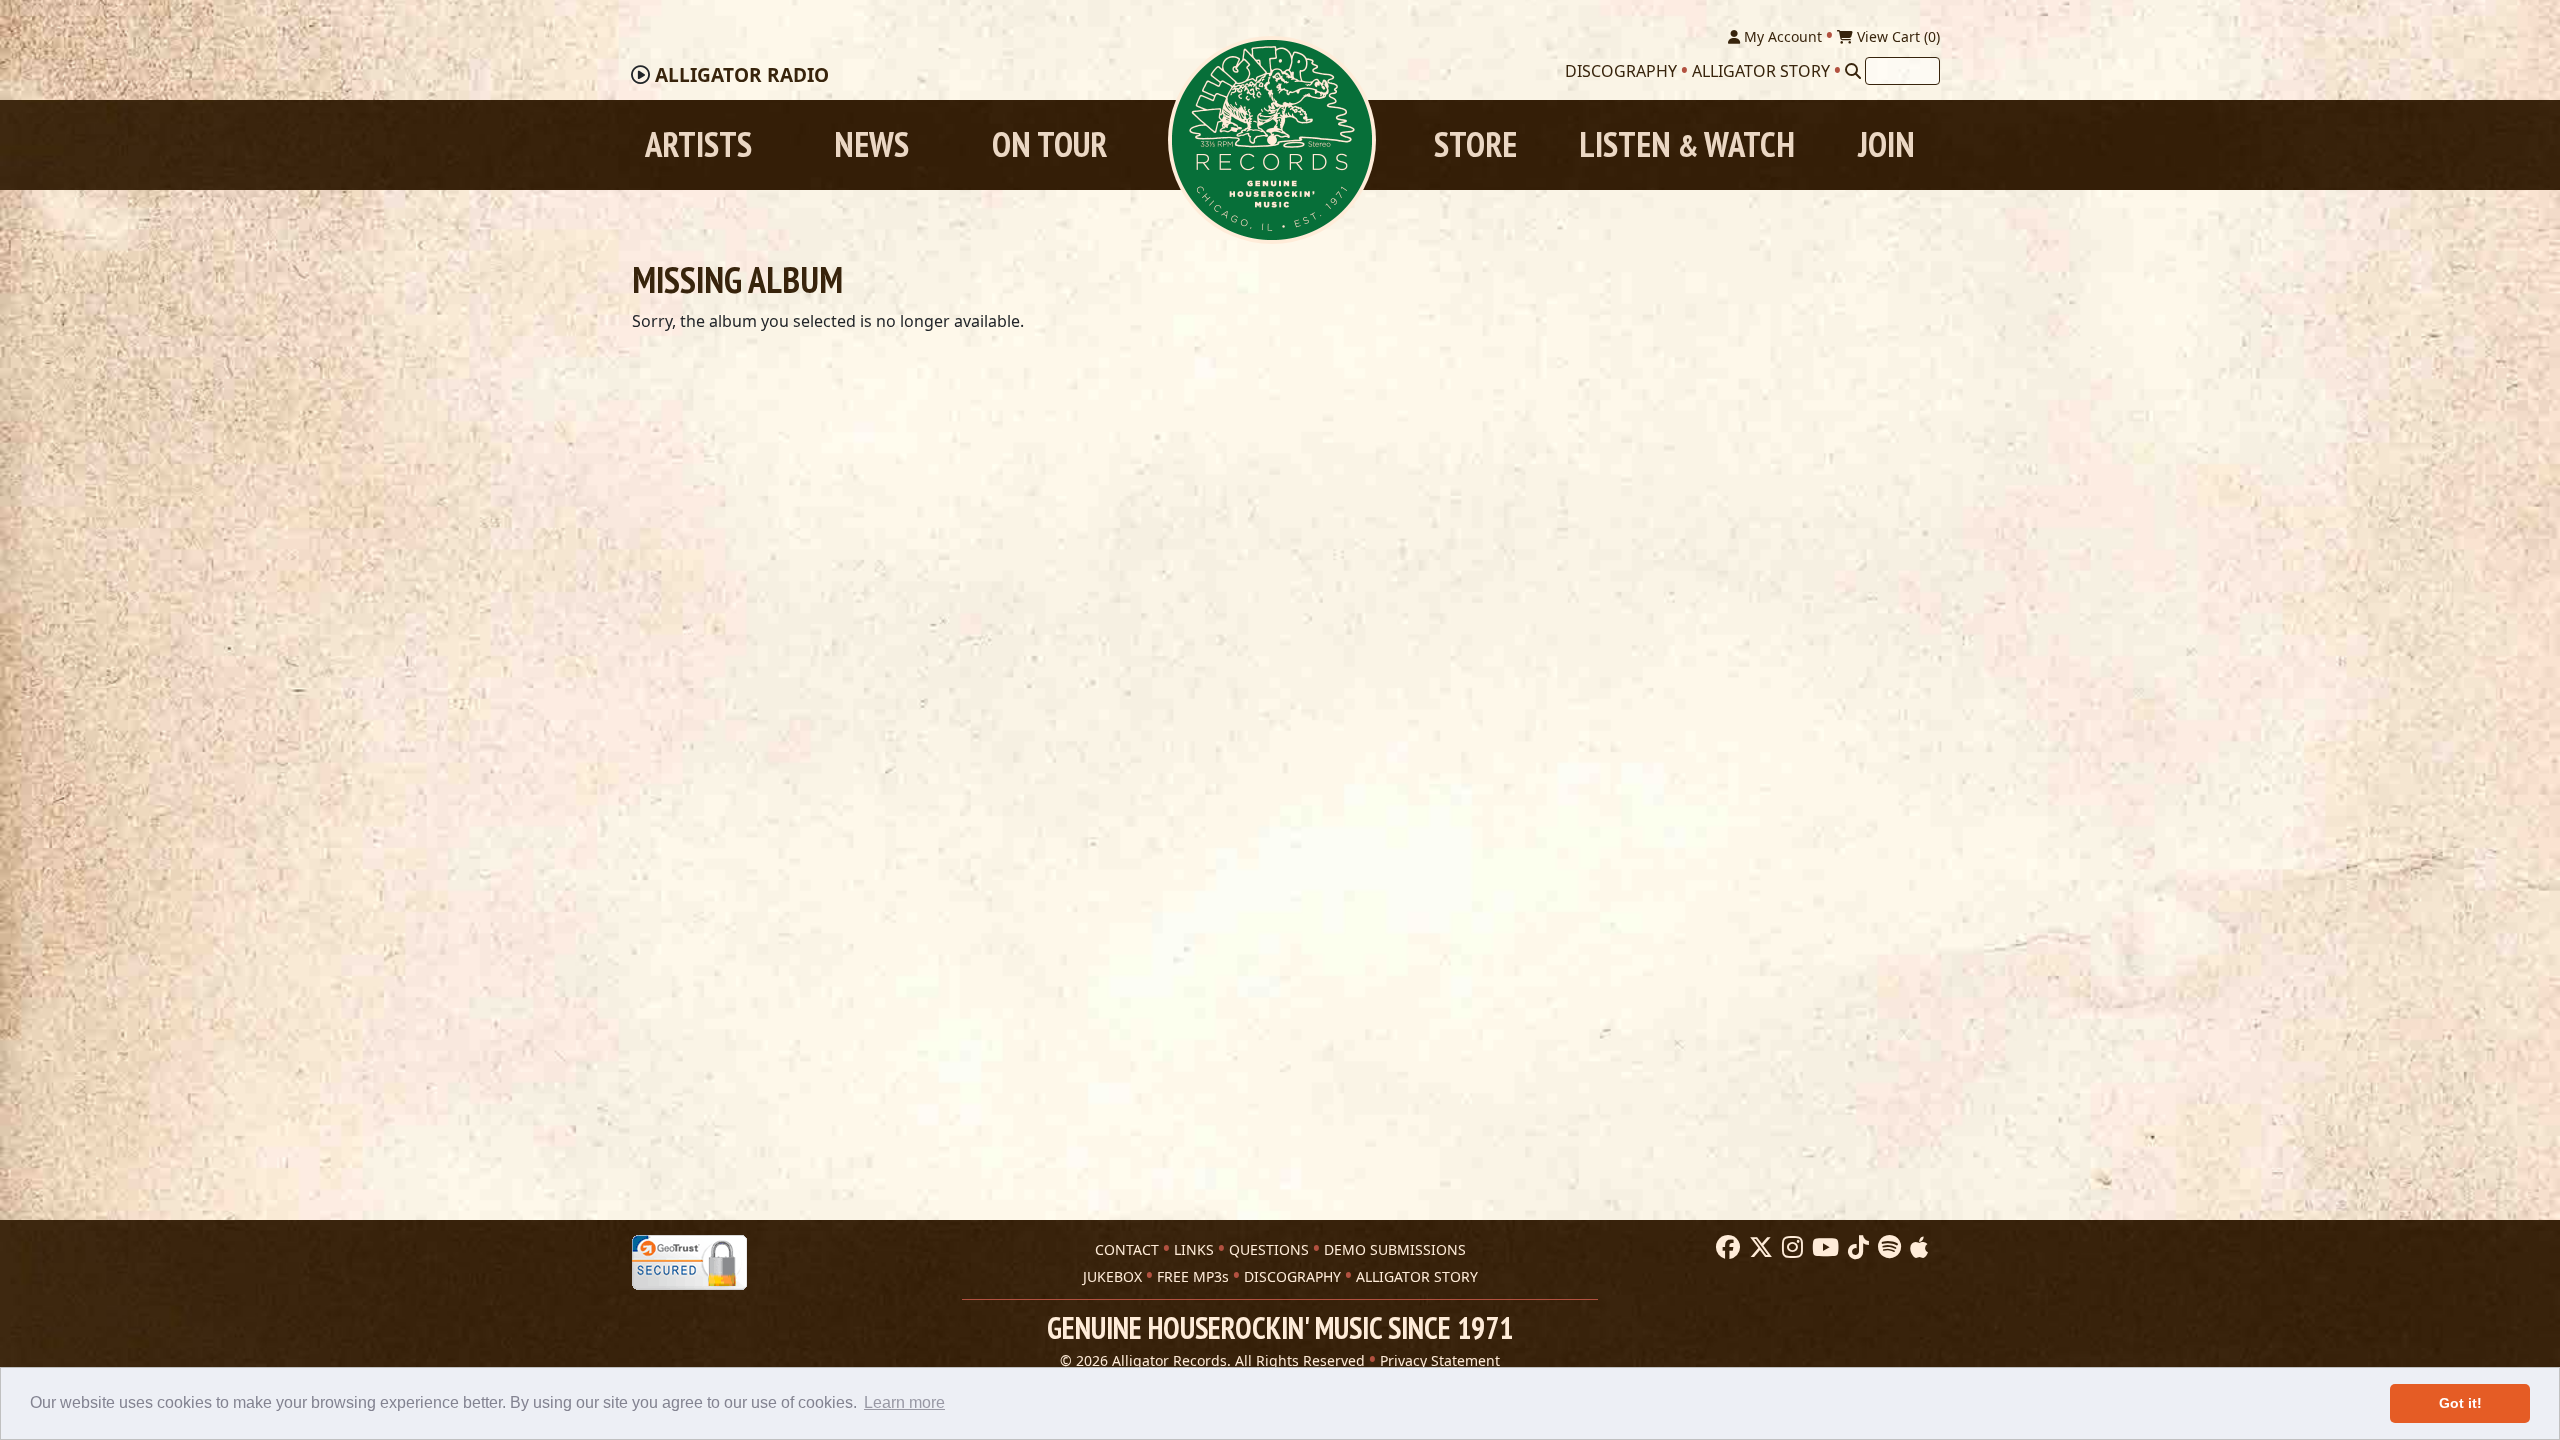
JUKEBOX (1112, 1276)
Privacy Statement (1440, 1360)
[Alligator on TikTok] (1856, 1248)
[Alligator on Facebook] (1725, 1248)
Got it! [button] (2460, 1403)
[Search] (1853, 71)
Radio (742, 75)
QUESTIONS (1269, 1249)
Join (1886, 144)
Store (1475, 144)
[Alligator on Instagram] (1790, 1248)
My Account (1781, 36)
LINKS (1194, 1249)
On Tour (1049, 144)
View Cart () (1896, 36)
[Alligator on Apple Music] (1916, 1248)
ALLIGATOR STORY (1417, 1276)
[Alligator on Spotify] (1887, 1248)
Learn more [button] (904, 1402)
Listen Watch (1687, 144)
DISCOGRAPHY (1292, 1276)
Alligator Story (1761, 71)
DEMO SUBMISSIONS (1395, 1249)
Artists (698, 144)
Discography (1621, 71)
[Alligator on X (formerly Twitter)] (1758, 1248)
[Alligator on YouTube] (1823, 1248)
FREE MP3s (1193, 1276)
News (871, 144)
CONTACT (1127, 1249)
